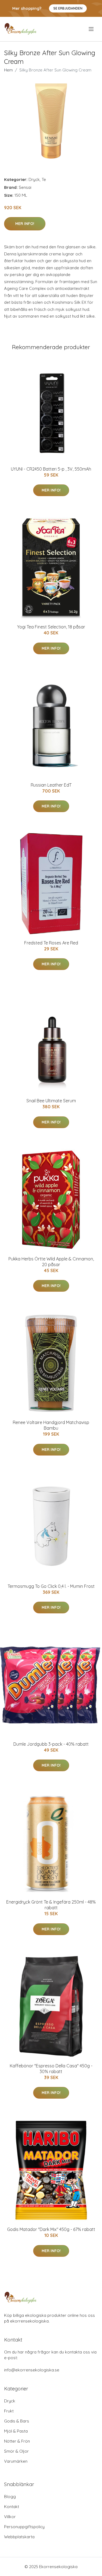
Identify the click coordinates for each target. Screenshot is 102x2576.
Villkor (10, 2517)
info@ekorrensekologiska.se (32, 2370)
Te (44, 179)
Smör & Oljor (16, 2451)
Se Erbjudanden (68, 8)
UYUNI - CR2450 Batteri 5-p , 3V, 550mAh (51, 469)
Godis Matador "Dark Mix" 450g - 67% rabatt (51, 2229)
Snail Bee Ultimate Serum (51, 1101)
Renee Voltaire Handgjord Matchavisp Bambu (51, 1425)
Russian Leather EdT (51, 785)
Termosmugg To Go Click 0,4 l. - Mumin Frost (51, 1586)
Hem (8, 70)
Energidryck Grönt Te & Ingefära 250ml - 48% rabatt (51, 1905)
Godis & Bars (17, 2421)
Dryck (34, 179)
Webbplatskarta (19, 2537)
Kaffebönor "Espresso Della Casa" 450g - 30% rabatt (51, 2069)
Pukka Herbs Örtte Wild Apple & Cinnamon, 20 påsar (51, 1262)
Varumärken (16, 2461)
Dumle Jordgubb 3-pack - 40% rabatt (51, 1744)
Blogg (10, 2497)
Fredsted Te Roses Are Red (51, 943)
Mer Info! (25, 224)
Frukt (9, 2411)
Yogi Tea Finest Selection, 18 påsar (51, 627)
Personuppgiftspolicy (24, 2527)
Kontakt (12, 2507)
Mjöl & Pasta (16, 2431)
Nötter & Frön (17, 2441)
